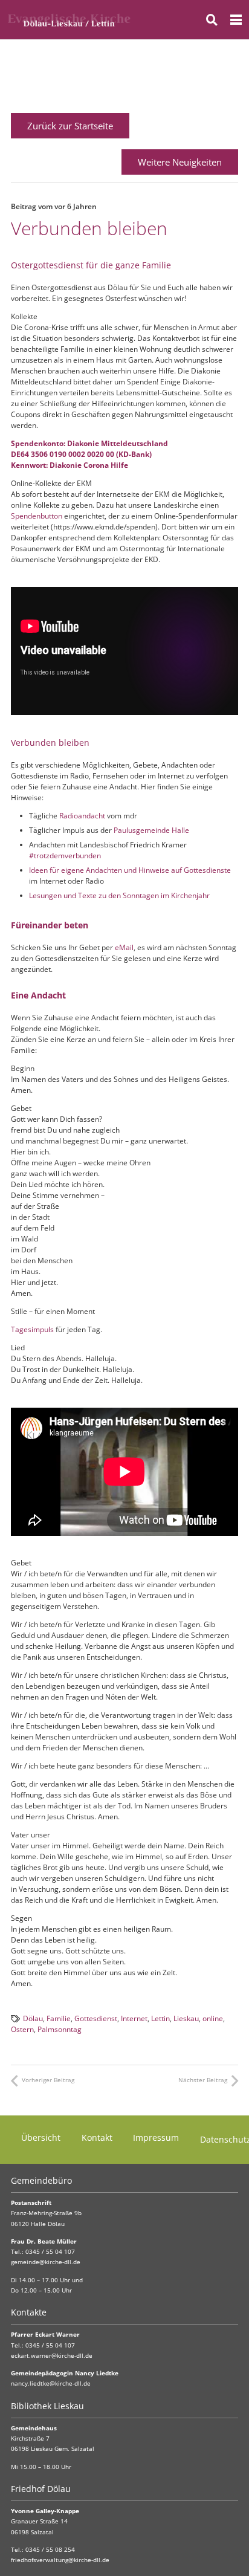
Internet (134, 2018)
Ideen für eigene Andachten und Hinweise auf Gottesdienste (130, 870)
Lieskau (186, 2018)
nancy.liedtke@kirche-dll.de (51, 2383)
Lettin (160, 2018)
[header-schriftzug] (69, 20)
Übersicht (41, 2137)
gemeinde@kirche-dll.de (46, 2262)
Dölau (33, 2018)
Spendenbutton (37, 516)
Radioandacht (82, 816)
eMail (124, 947)
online (213, 2018)
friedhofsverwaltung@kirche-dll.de (60, 2560)
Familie (59, 2018)
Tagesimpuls (32, 1329)
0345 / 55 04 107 (50, 2252)
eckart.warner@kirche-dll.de (52, 2356)
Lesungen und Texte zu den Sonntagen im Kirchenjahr (119, 895)
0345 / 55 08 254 (50, 2550)
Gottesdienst (96, 2018)
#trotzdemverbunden (65, 856)
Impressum (156, 2137)
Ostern (22, 2029)
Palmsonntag (60, 2029)
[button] (212, 20)
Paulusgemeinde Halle (151, 830)
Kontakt (97, 2137)
